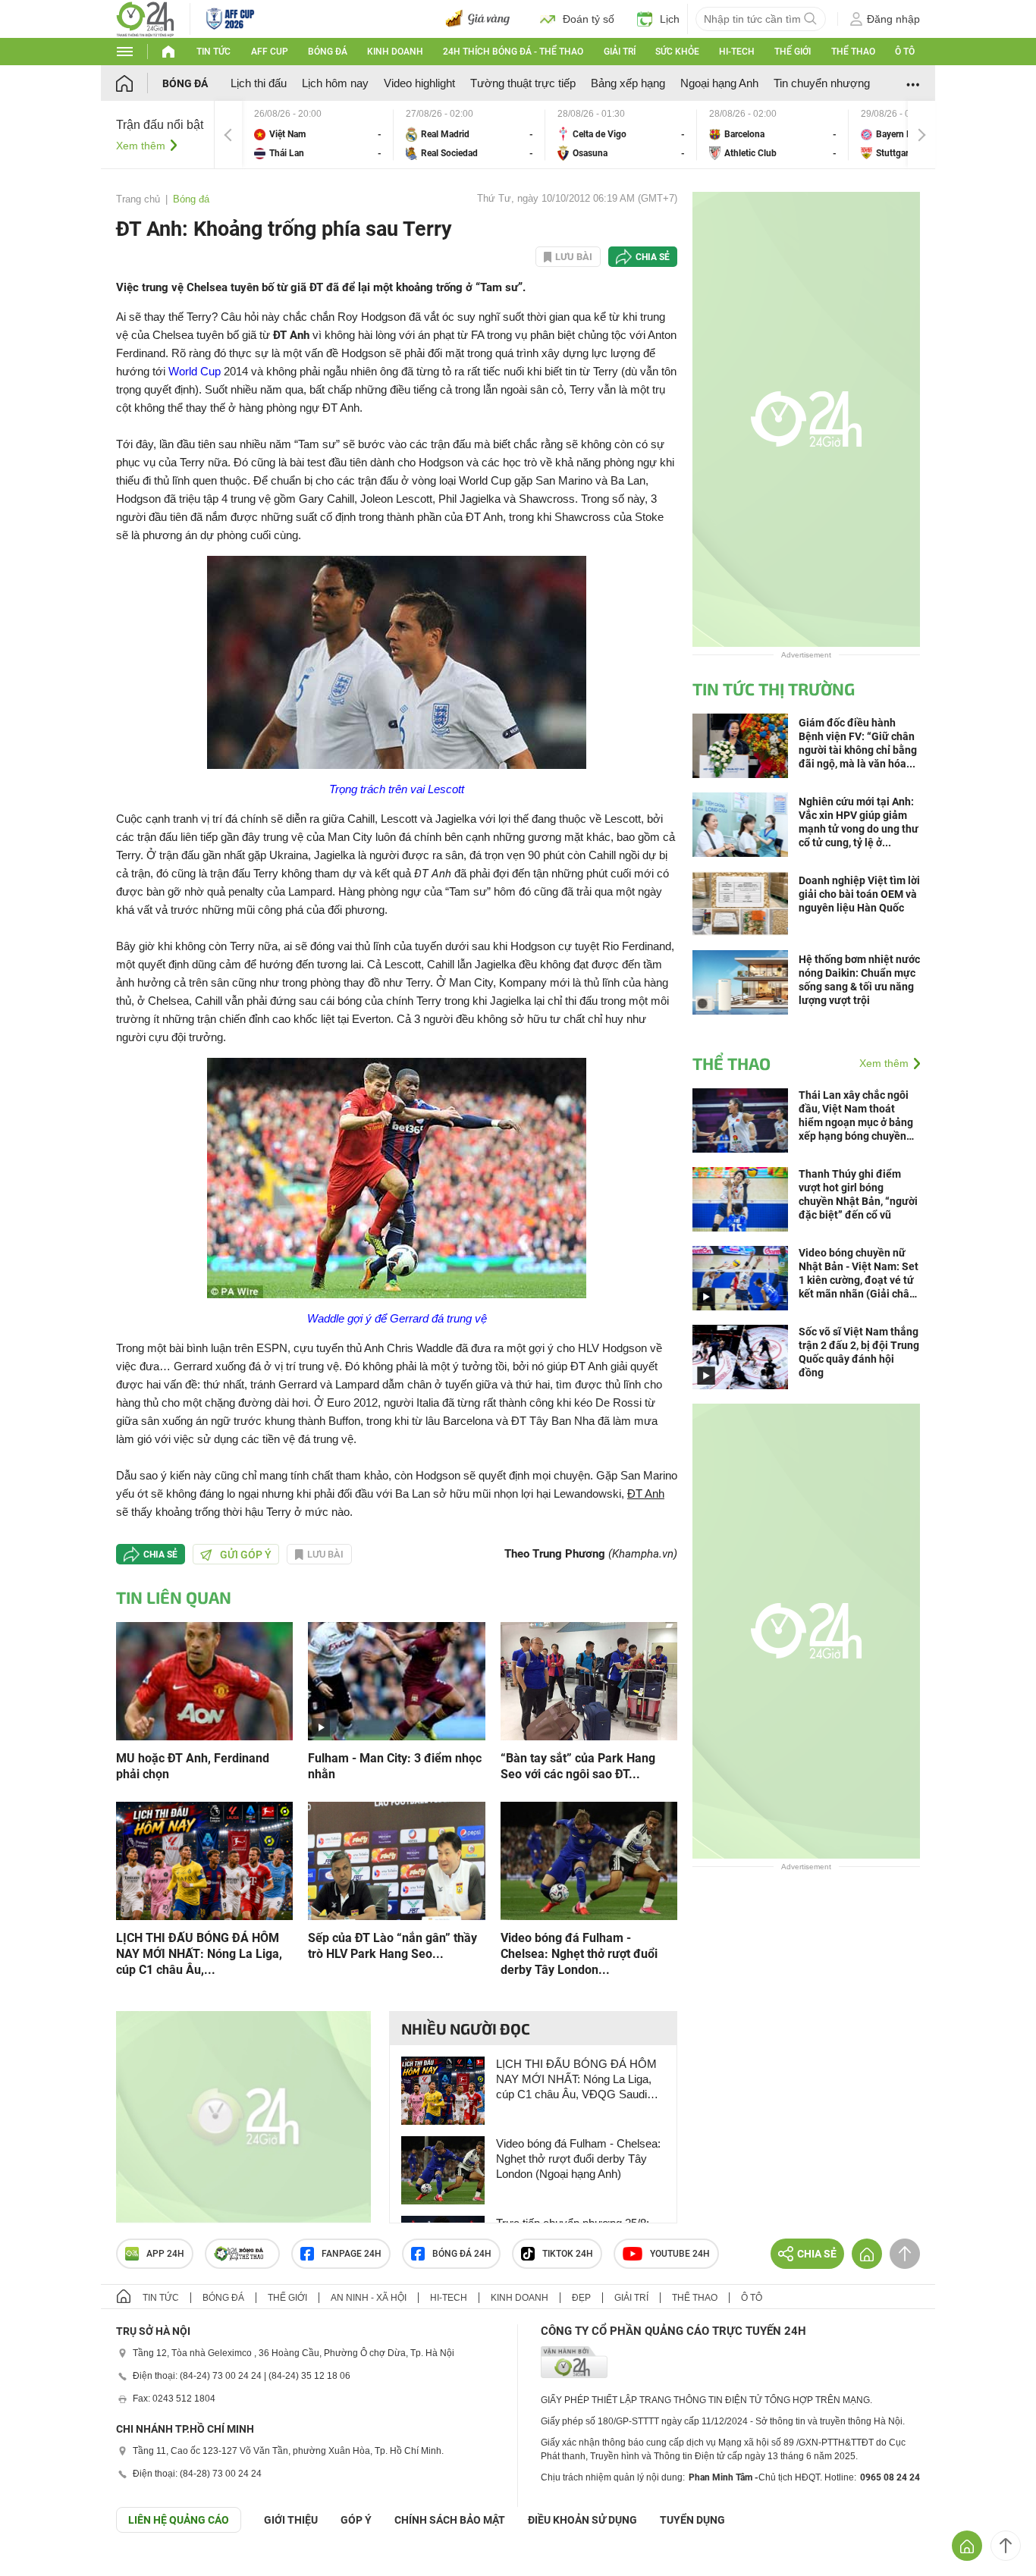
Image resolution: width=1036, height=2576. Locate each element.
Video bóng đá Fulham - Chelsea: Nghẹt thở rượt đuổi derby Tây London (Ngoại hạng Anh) (578, 2159)
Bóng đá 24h (462, 2254)
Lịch (670, 19)
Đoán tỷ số (589, 19)
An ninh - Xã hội (369, 2298)
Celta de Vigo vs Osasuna (621, 135)
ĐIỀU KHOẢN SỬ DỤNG (582, 2520)
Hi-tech (737, 52)
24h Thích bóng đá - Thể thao (513, 52)
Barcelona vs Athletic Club (773, 135)
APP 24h (165, 2254)
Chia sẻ (653, 257)
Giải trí (620, 52)
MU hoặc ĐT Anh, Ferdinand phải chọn (193, 1766)
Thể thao (853, 52)
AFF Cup (270, 52)
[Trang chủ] (139, 83)
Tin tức (213, 52)
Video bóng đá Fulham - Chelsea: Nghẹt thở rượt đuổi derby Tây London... (579, 1954)
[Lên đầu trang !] (1006, 2546)
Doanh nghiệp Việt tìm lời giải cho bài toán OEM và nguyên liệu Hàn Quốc (859, 894)
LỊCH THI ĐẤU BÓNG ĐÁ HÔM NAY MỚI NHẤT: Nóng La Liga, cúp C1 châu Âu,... (199, 1954)
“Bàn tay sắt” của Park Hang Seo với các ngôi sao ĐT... (578, 1766)
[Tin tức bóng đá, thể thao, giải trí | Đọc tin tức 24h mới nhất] (145, 18)
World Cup (195, 371)
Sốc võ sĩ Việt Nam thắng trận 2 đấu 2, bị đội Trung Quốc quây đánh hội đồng (859, 1352)
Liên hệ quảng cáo (179, 2520)
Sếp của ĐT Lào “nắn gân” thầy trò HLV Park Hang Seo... (392, 1946)
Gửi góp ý (246, 1555)
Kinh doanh (395, 52)
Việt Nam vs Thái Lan (318, 135)
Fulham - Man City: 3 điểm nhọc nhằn (395, 1766)
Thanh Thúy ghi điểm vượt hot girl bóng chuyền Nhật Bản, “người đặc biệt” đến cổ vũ (858, 1194)
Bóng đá (328, 52)
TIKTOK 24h (568, 2254)
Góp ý (356, 2520)
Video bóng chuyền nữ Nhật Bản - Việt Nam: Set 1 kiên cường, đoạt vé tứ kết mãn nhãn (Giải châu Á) (859, 1274)
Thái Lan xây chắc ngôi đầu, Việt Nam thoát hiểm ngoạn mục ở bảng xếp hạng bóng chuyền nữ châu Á (856, 1116)
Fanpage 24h (352, 2254)
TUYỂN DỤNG (692, 2520)
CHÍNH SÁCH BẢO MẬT (450, 2520)
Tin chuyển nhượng (822, 83)
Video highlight (419, 83)
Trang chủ (138, 199)
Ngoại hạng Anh (719, 83)
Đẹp (581, 2298)
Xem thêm (141, 146)
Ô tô (905, 52)
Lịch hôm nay (335, 83)
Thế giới (793, 52)
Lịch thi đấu (259, 83)
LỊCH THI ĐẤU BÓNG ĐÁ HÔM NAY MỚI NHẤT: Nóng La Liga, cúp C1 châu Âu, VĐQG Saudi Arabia (576, 2080)
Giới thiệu (291, 2520)
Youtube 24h (680, 2254)
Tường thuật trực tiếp (523, 83)
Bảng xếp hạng (628, 83)
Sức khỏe (677, 52)
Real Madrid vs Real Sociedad (469, 135)
